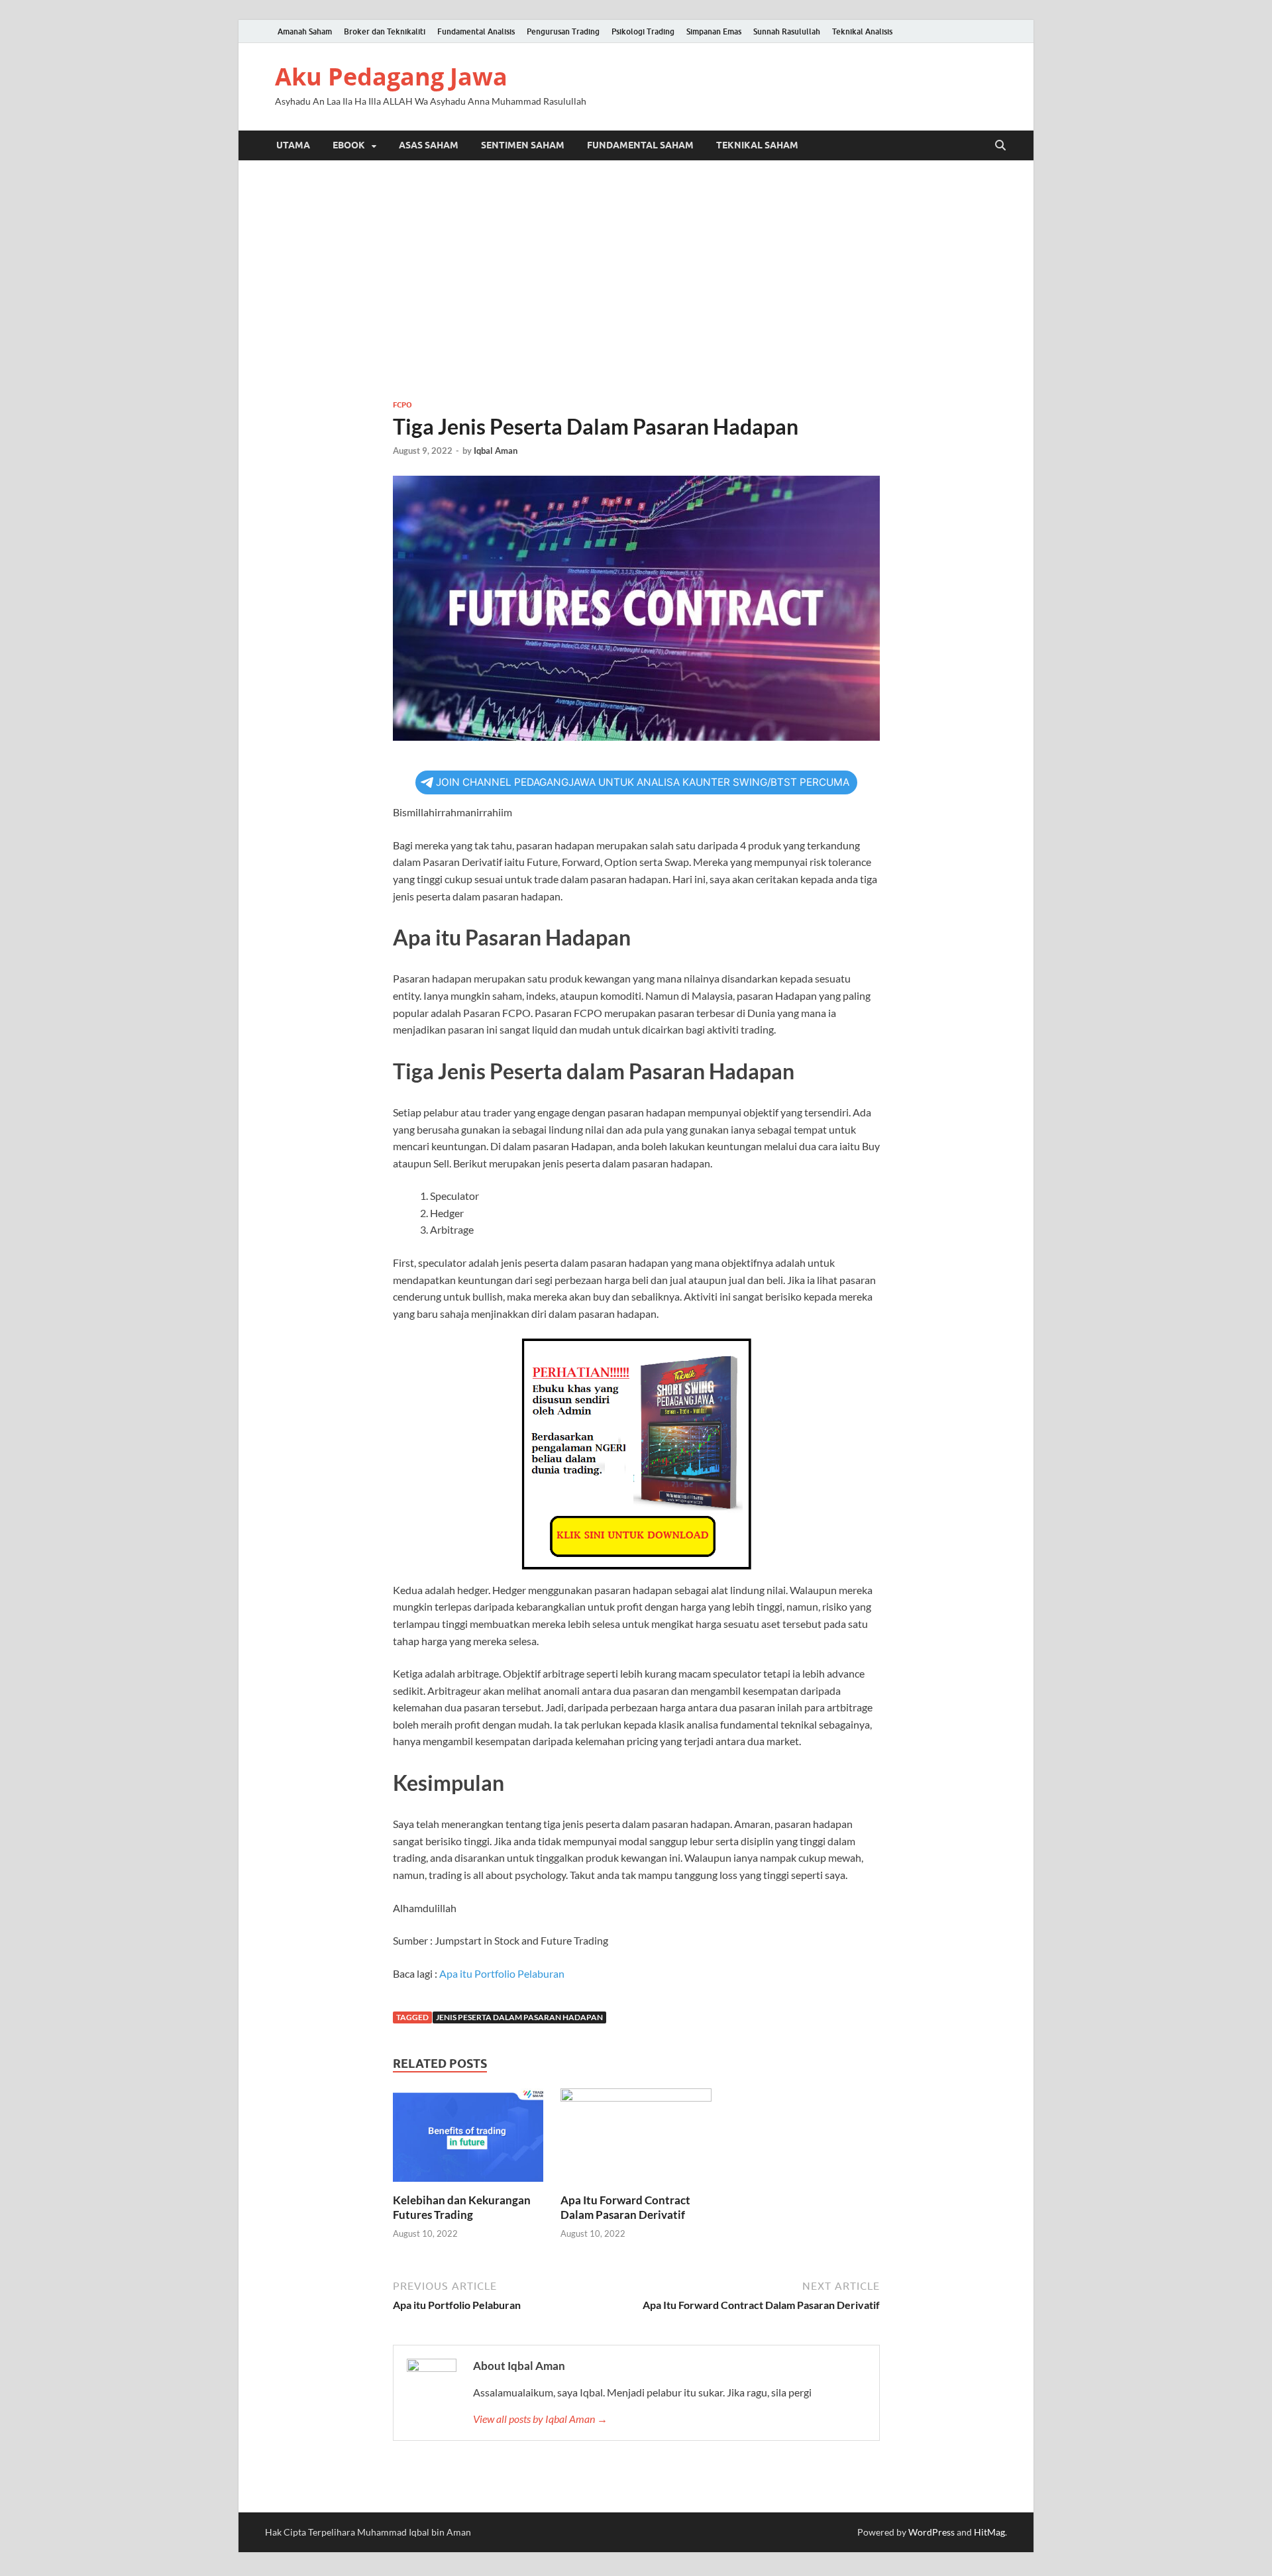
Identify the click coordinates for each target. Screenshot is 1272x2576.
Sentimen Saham (523, 145)
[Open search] (1000, 146)
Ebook (349, 145)
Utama (293, 145)
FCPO (402, 405)
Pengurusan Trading (563, 31)
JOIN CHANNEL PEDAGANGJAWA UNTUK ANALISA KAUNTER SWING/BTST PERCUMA (643, 782)
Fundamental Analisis (476, 31)
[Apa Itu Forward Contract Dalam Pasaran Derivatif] (636, 2139)
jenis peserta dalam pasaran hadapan (519, 2017)
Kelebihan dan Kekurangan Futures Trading (462, 2207)
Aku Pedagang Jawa (391, 77)
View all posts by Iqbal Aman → (540, 2419)
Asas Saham (429, 145)
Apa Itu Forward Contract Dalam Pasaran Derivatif (625, 2207)
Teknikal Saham (757, 145)
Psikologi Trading (643, 31)
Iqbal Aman (496, 451)
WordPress (931, 2532)
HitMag (989, 2532)
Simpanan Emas (714, 31)
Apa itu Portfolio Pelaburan (502, 1973)
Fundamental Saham (640, 145)
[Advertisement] (636, 280)
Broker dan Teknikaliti (385, 31)
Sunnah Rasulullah (787, 31)
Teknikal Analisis (862, 31)
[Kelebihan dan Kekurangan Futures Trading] (468, 2139)
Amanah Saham (305, 31)
